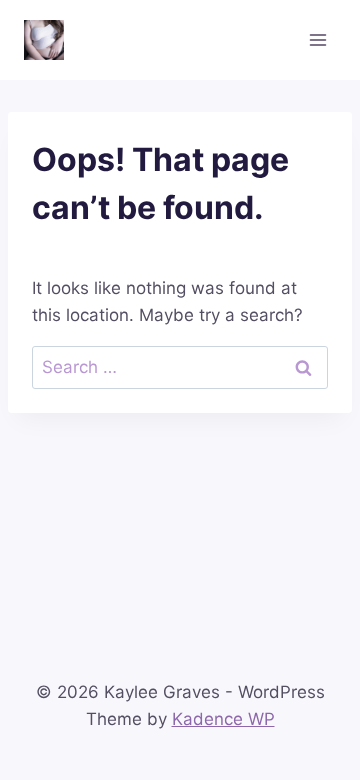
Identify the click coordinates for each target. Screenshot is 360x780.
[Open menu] (317, 39)
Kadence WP (223, 719)
